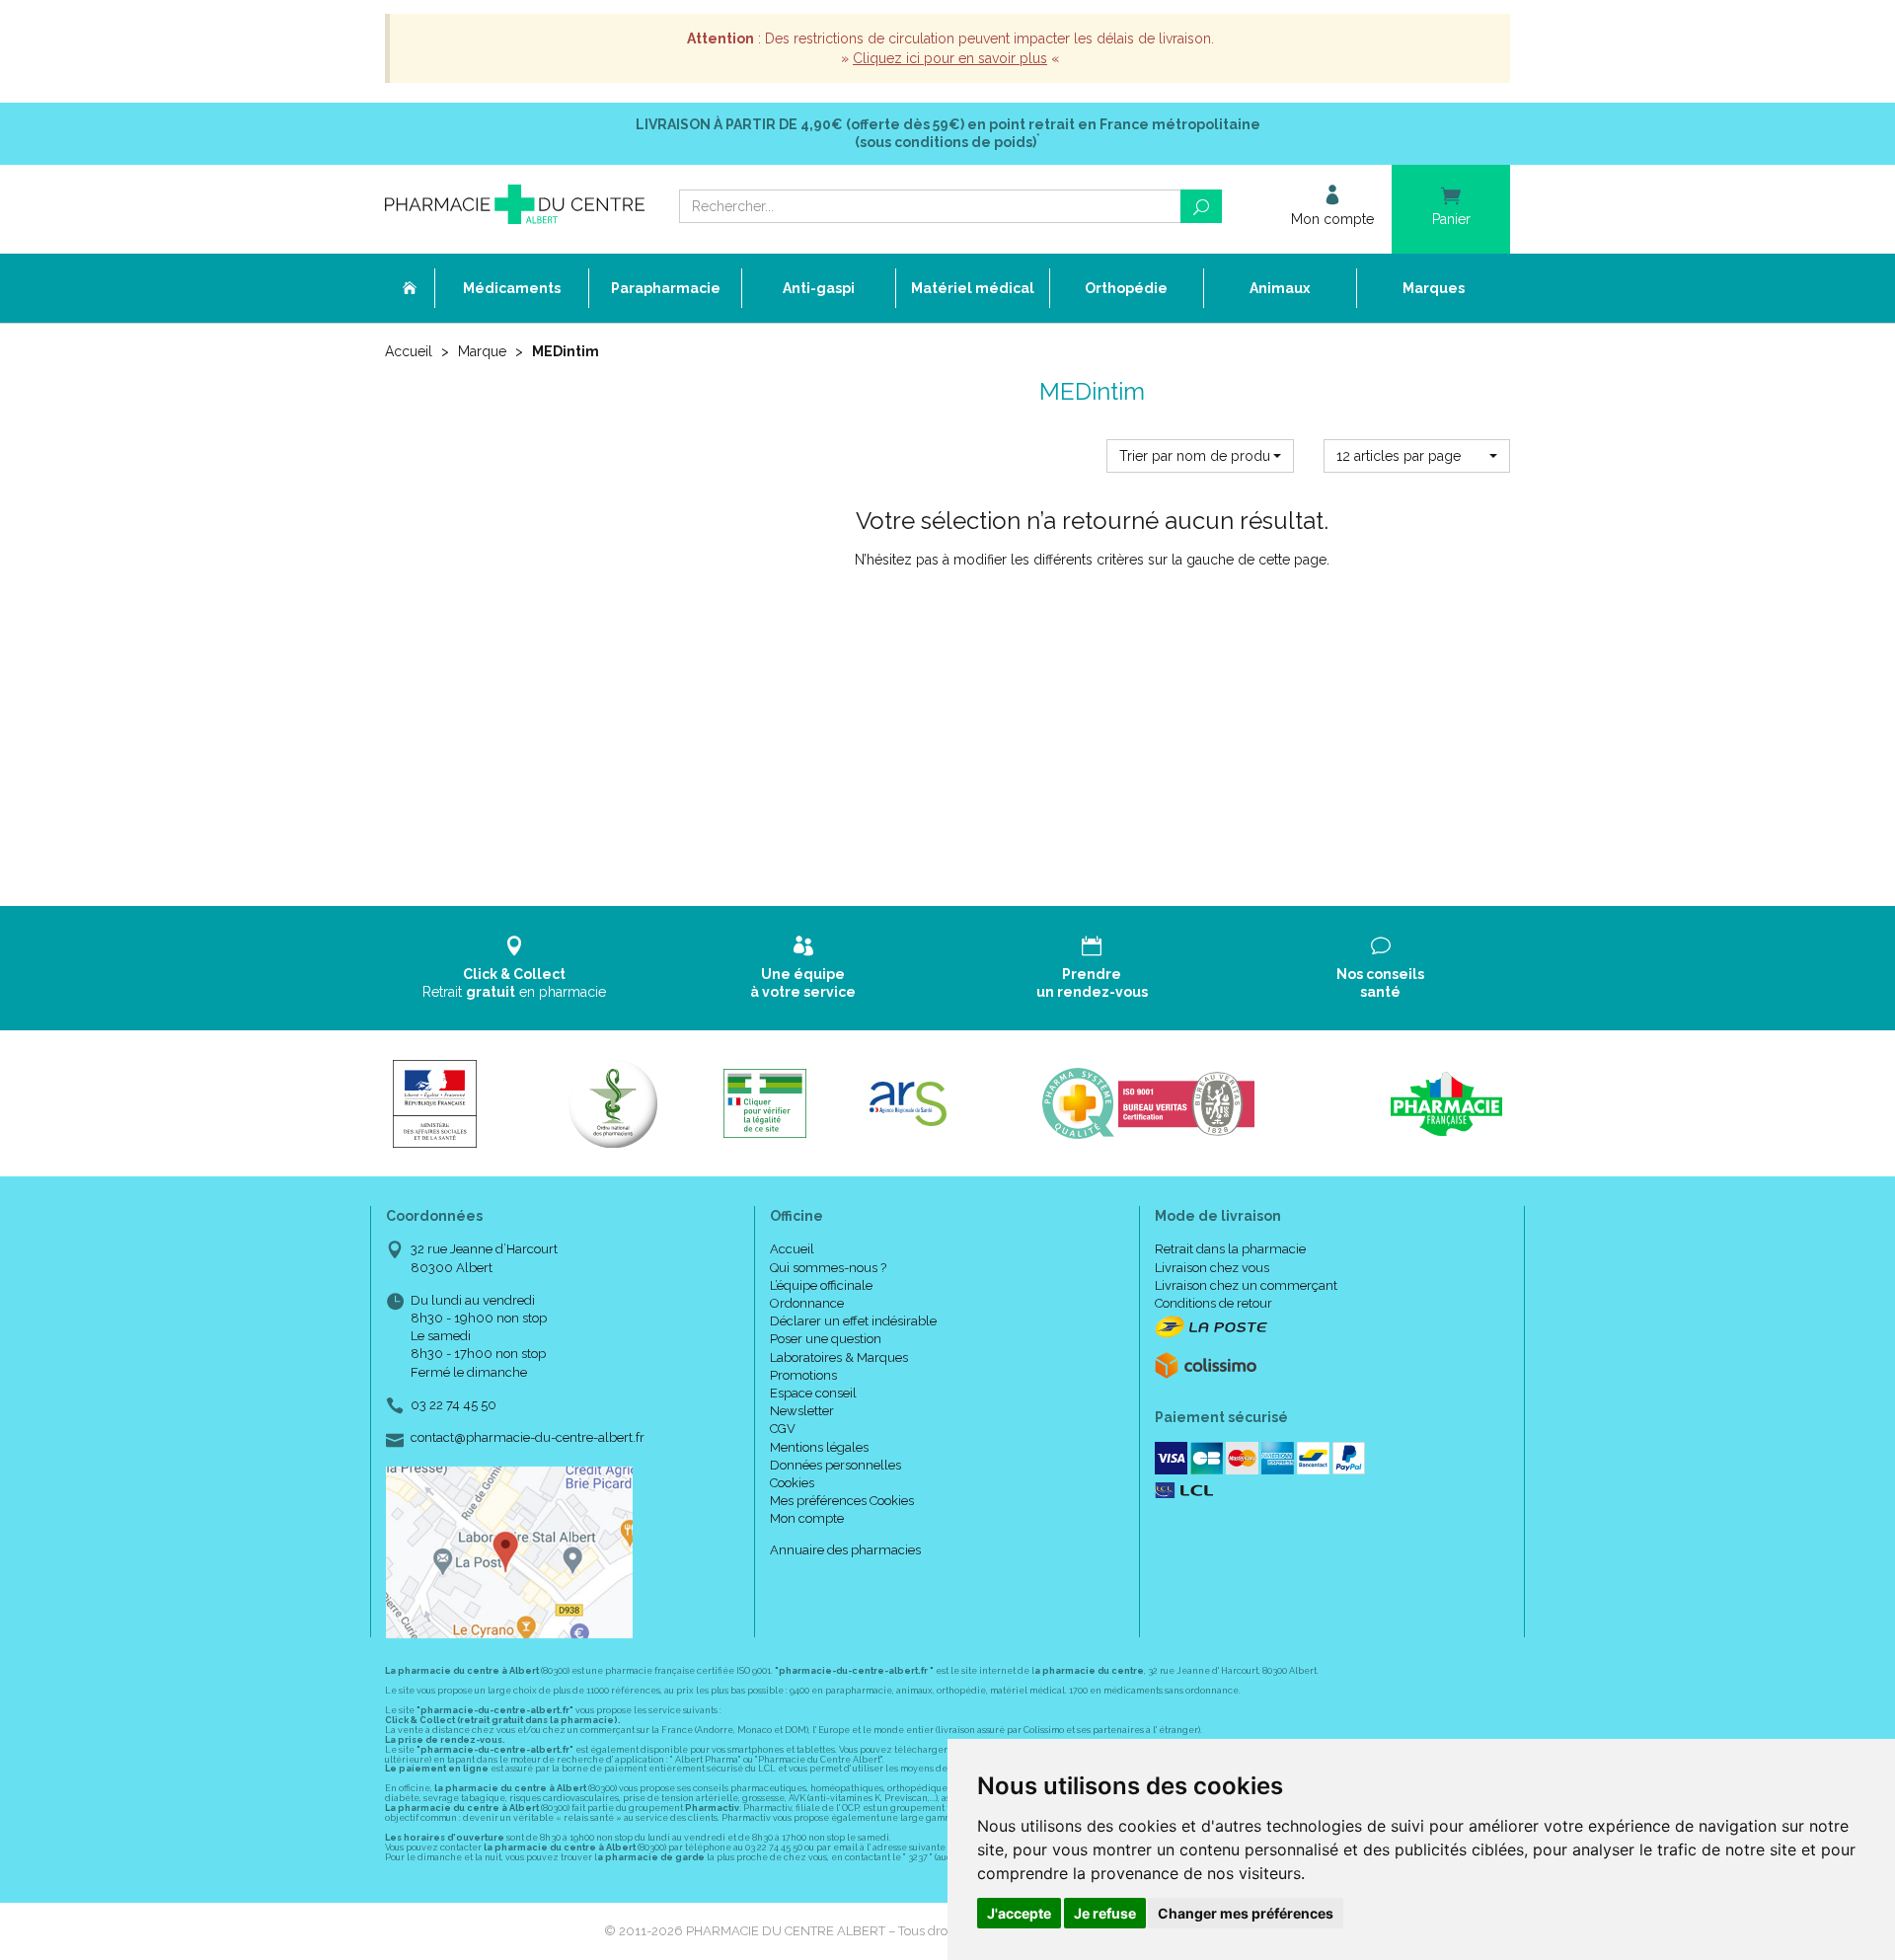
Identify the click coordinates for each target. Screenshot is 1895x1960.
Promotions (803, 1375)
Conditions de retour (1213, 1303)
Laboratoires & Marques (839, 1357)
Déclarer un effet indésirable (853, 1321)
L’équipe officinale (821, 1285)
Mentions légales (819, 1447)
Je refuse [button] (1105, 1913)
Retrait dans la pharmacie (1230, 1249)
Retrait (514, 983)
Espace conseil (813, 1393)
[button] (1200, 456)
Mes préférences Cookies (842, 1501)
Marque (482, 351)
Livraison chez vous (1212, 1268)
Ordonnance (807, 1303)
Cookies (792, 1483)
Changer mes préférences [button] (1246, 1913)
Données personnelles (835, 1465)
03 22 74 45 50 (454, 1405)
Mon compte (807, 1518)
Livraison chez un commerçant (1246, 1285)
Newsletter (802, 1411)
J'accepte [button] (1019, 1913)
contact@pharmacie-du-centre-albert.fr (528, 1438)
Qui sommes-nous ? (828, 1268)
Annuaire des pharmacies (845, 1550)
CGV (783, 1429)
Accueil (409, 351)
